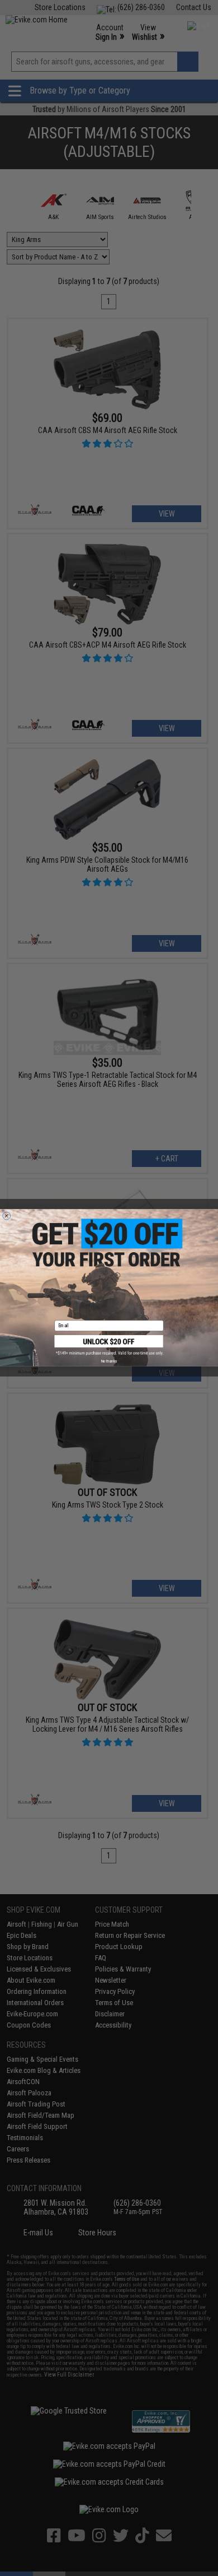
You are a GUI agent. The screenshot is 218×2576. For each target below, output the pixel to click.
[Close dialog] (7, 1216)
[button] (109, 1345)
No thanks (109, 1361)
